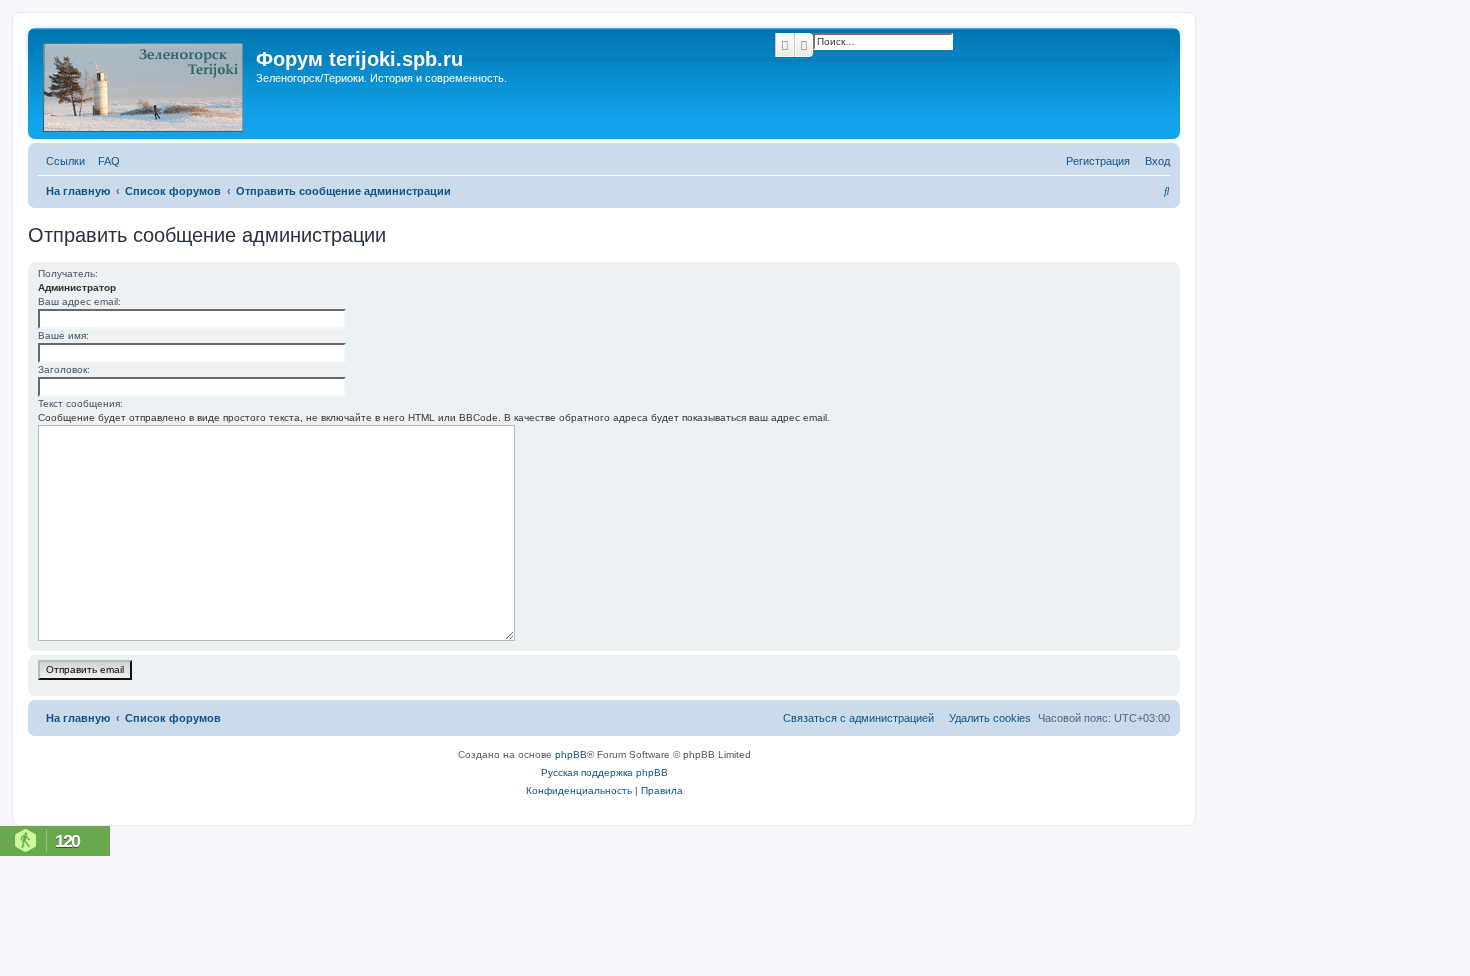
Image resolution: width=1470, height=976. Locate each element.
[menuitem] (105, 161)
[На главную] (144, 83)
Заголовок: (64, 369)
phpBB (571, 754)
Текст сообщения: (80, 403)
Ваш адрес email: (79, 301)
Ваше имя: (63, 335)
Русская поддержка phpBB (604, 772)
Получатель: (68, 273)
